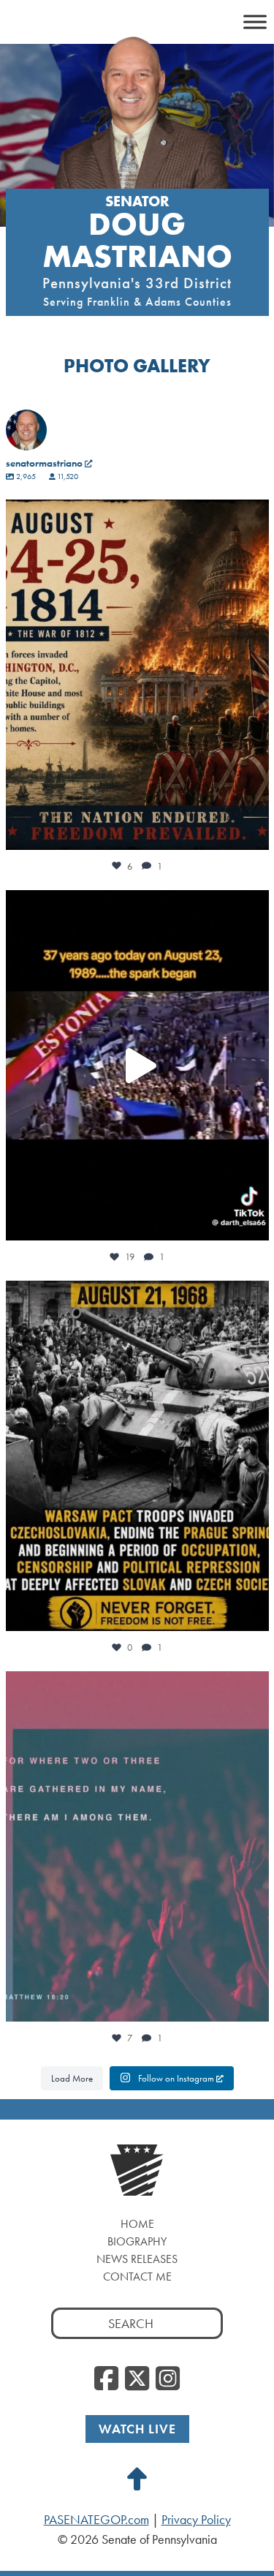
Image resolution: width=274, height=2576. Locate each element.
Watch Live (137, 2429)
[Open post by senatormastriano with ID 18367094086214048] (137, 1846)
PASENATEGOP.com (96, 2520)
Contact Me (137, 2276)
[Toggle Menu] (255, 22)
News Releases (137, 2259)
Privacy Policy (196, 2520)
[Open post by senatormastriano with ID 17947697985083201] (137, 1065)
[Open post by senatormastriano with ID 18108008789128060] (137, 1456)
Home (137, 2224)
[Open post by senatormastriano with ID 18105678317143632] (137, 675)
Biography (137, 2241)
